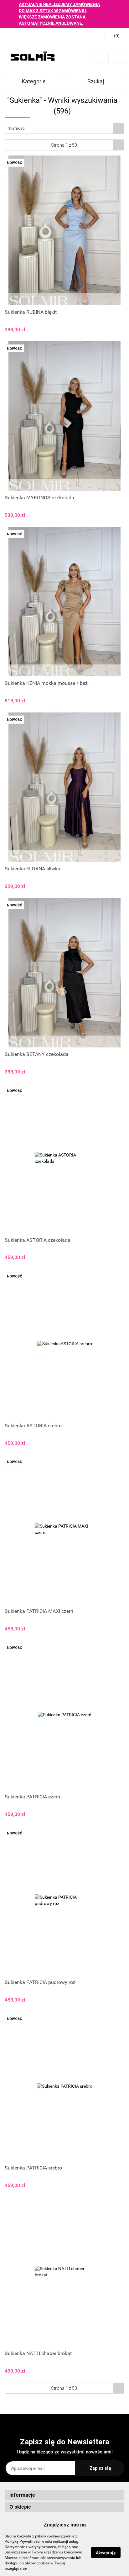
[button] (64, 2495)
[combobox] (64, 128)
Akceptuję (106, 2553)
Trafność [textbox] (16, 128)
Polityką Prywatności (23, 2542)
